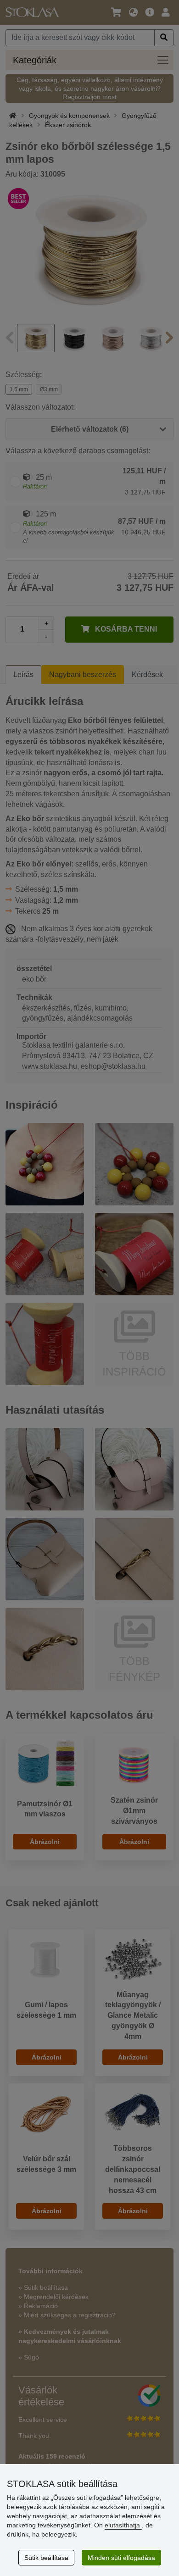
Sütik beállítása (46, 2558)
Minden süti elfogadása (121, 2558)
